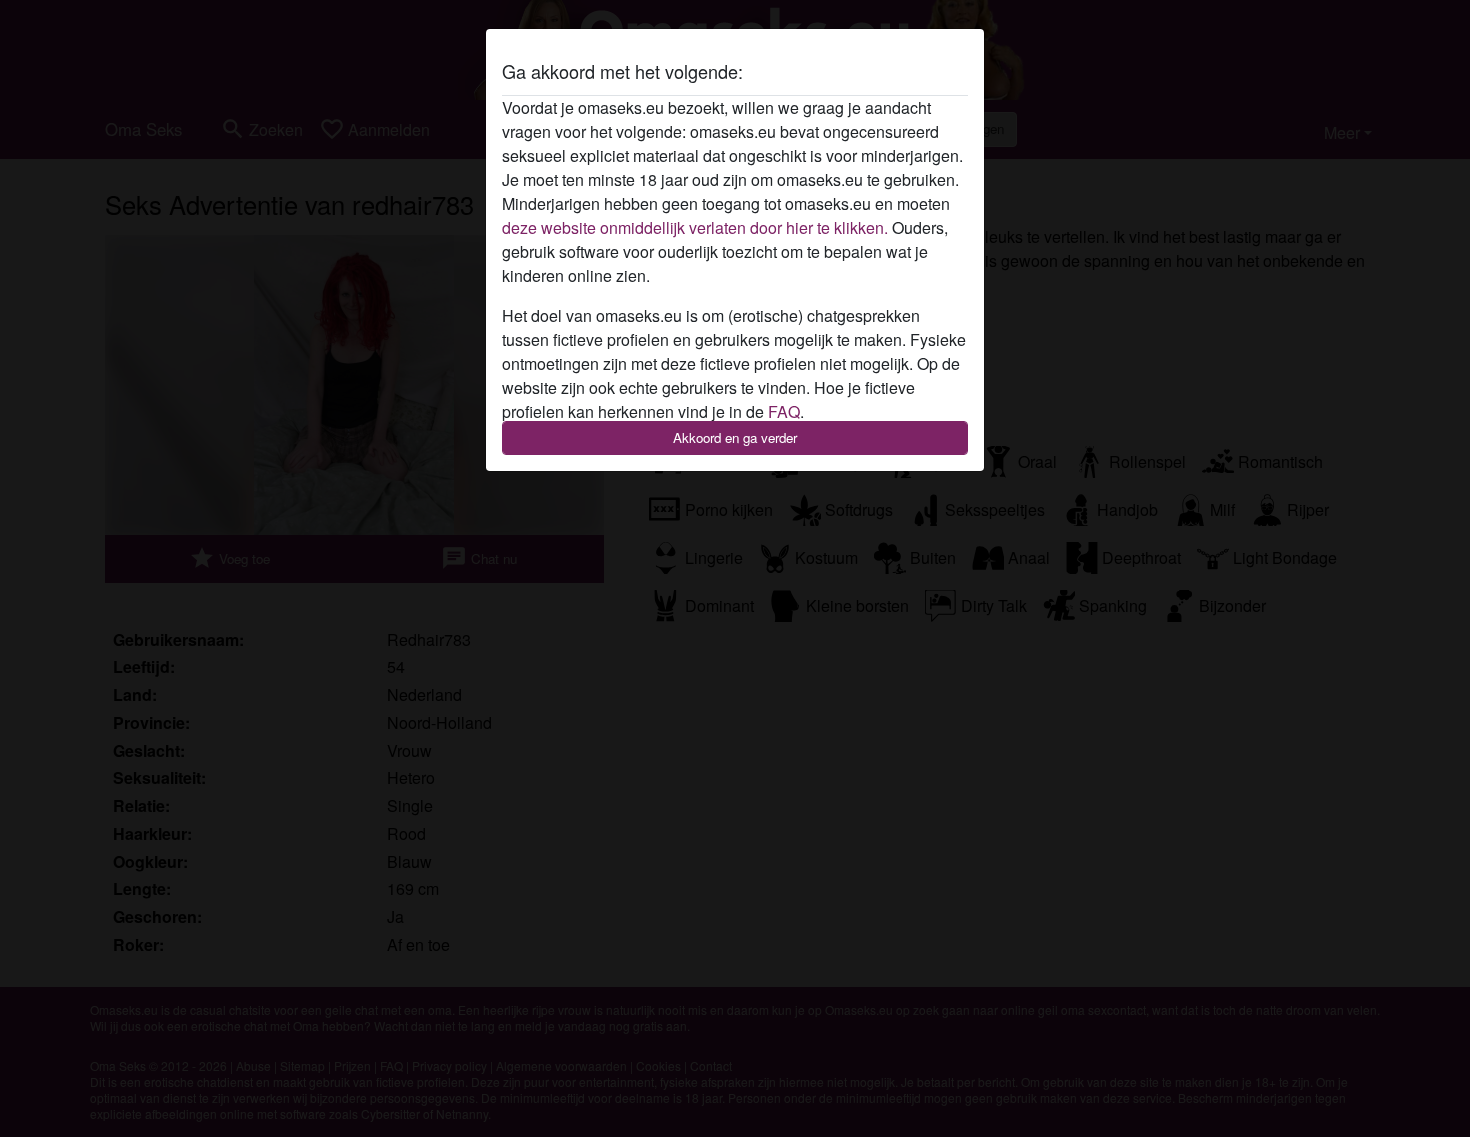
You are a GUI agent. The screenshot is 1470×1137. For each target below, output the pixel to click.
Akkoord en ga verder (735, 437)
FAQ (784, 411)
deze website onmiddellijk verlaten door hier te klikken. (695, 227)
